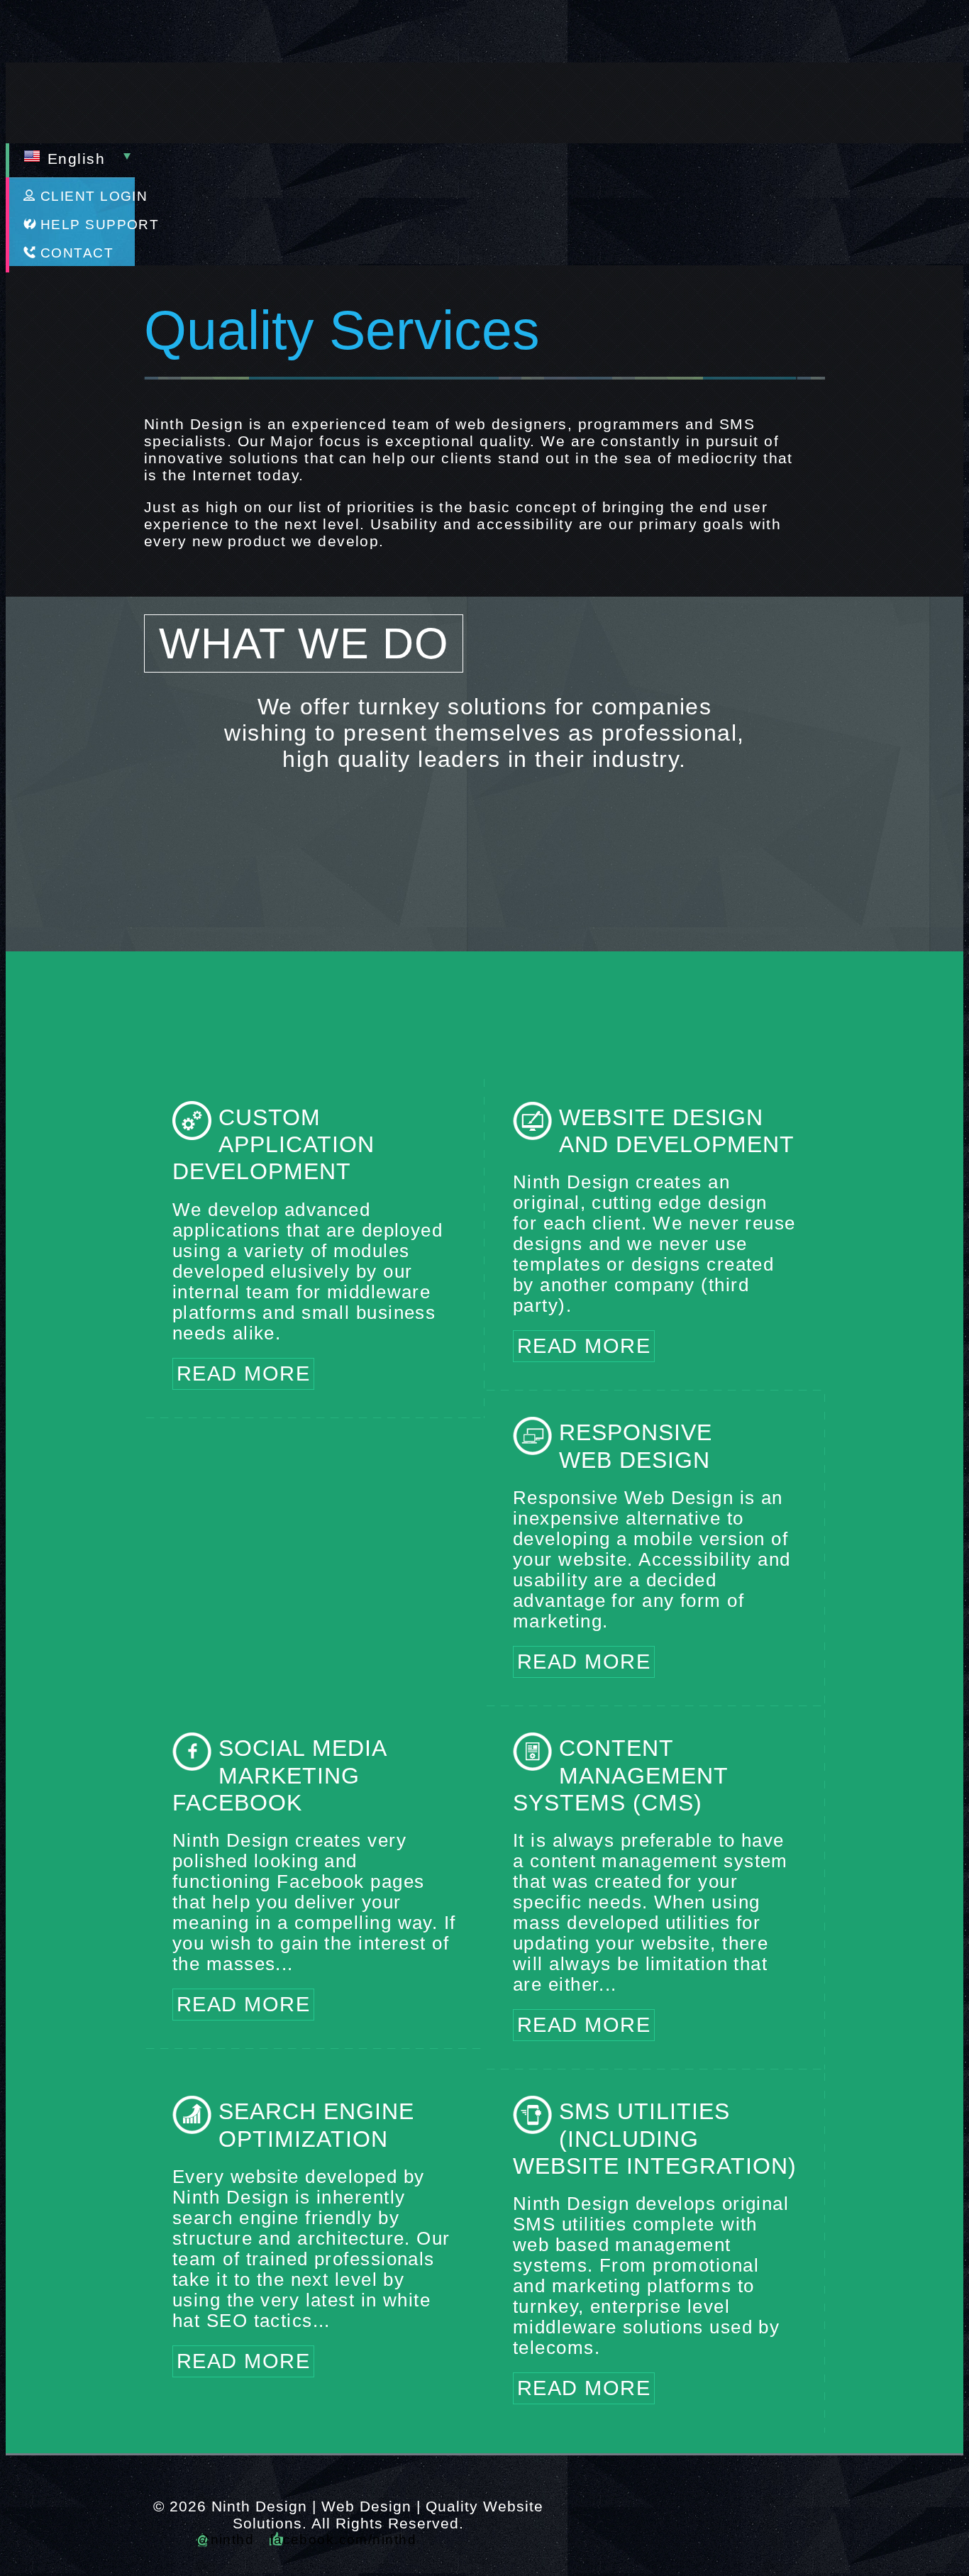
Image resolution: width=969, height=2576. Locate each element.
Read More (243, 1373)
